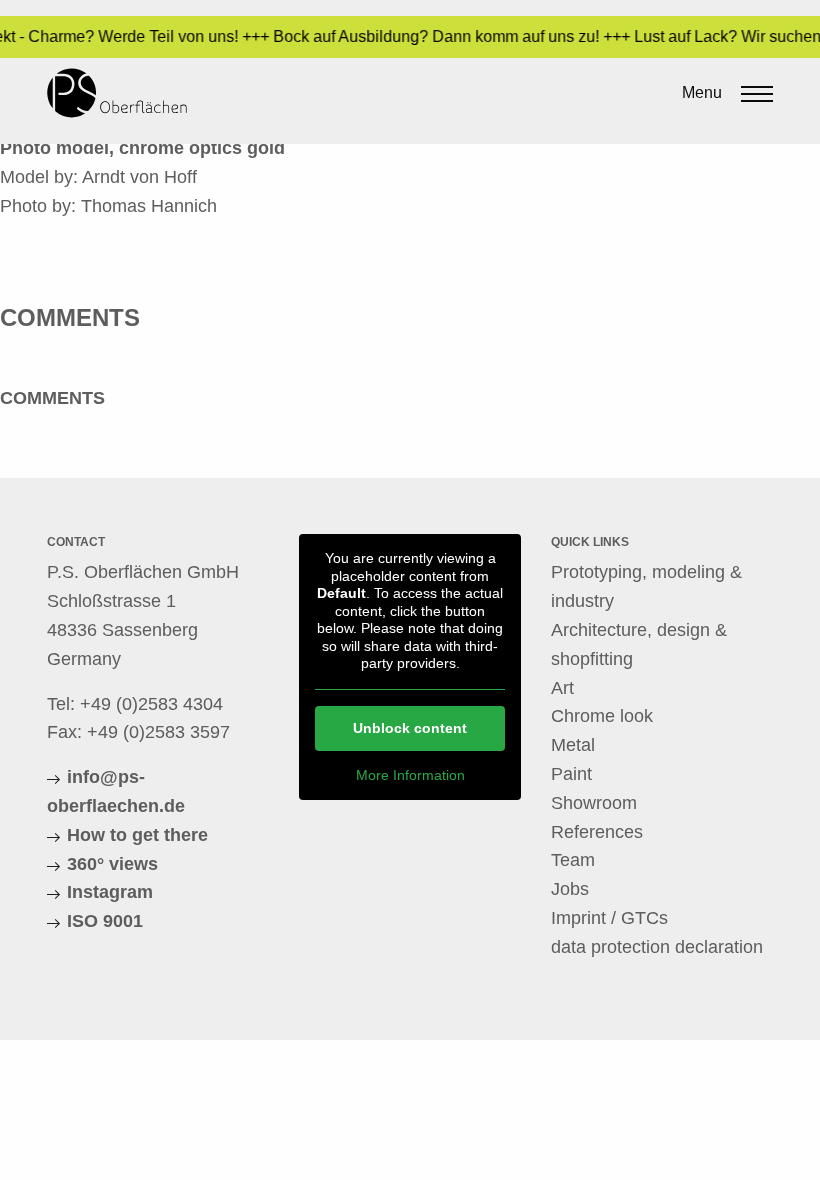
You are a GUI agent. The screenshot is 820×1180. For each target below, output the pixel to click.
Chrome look (602, 716)
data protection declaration (657, 947)
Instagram (110, 892)
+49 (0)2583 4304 (151, 704)
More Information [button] (410, 775)
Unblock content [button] (410, 728)
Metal (573, 745)
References (597, 832)
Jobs (570, 889)
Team (573, 860)
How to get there (137, 835)
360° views (112, 864)
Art (562, 688)
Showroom (594, 803)
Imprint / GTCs (609, 918)
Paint (571, 774)
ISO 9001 (105, 921)
